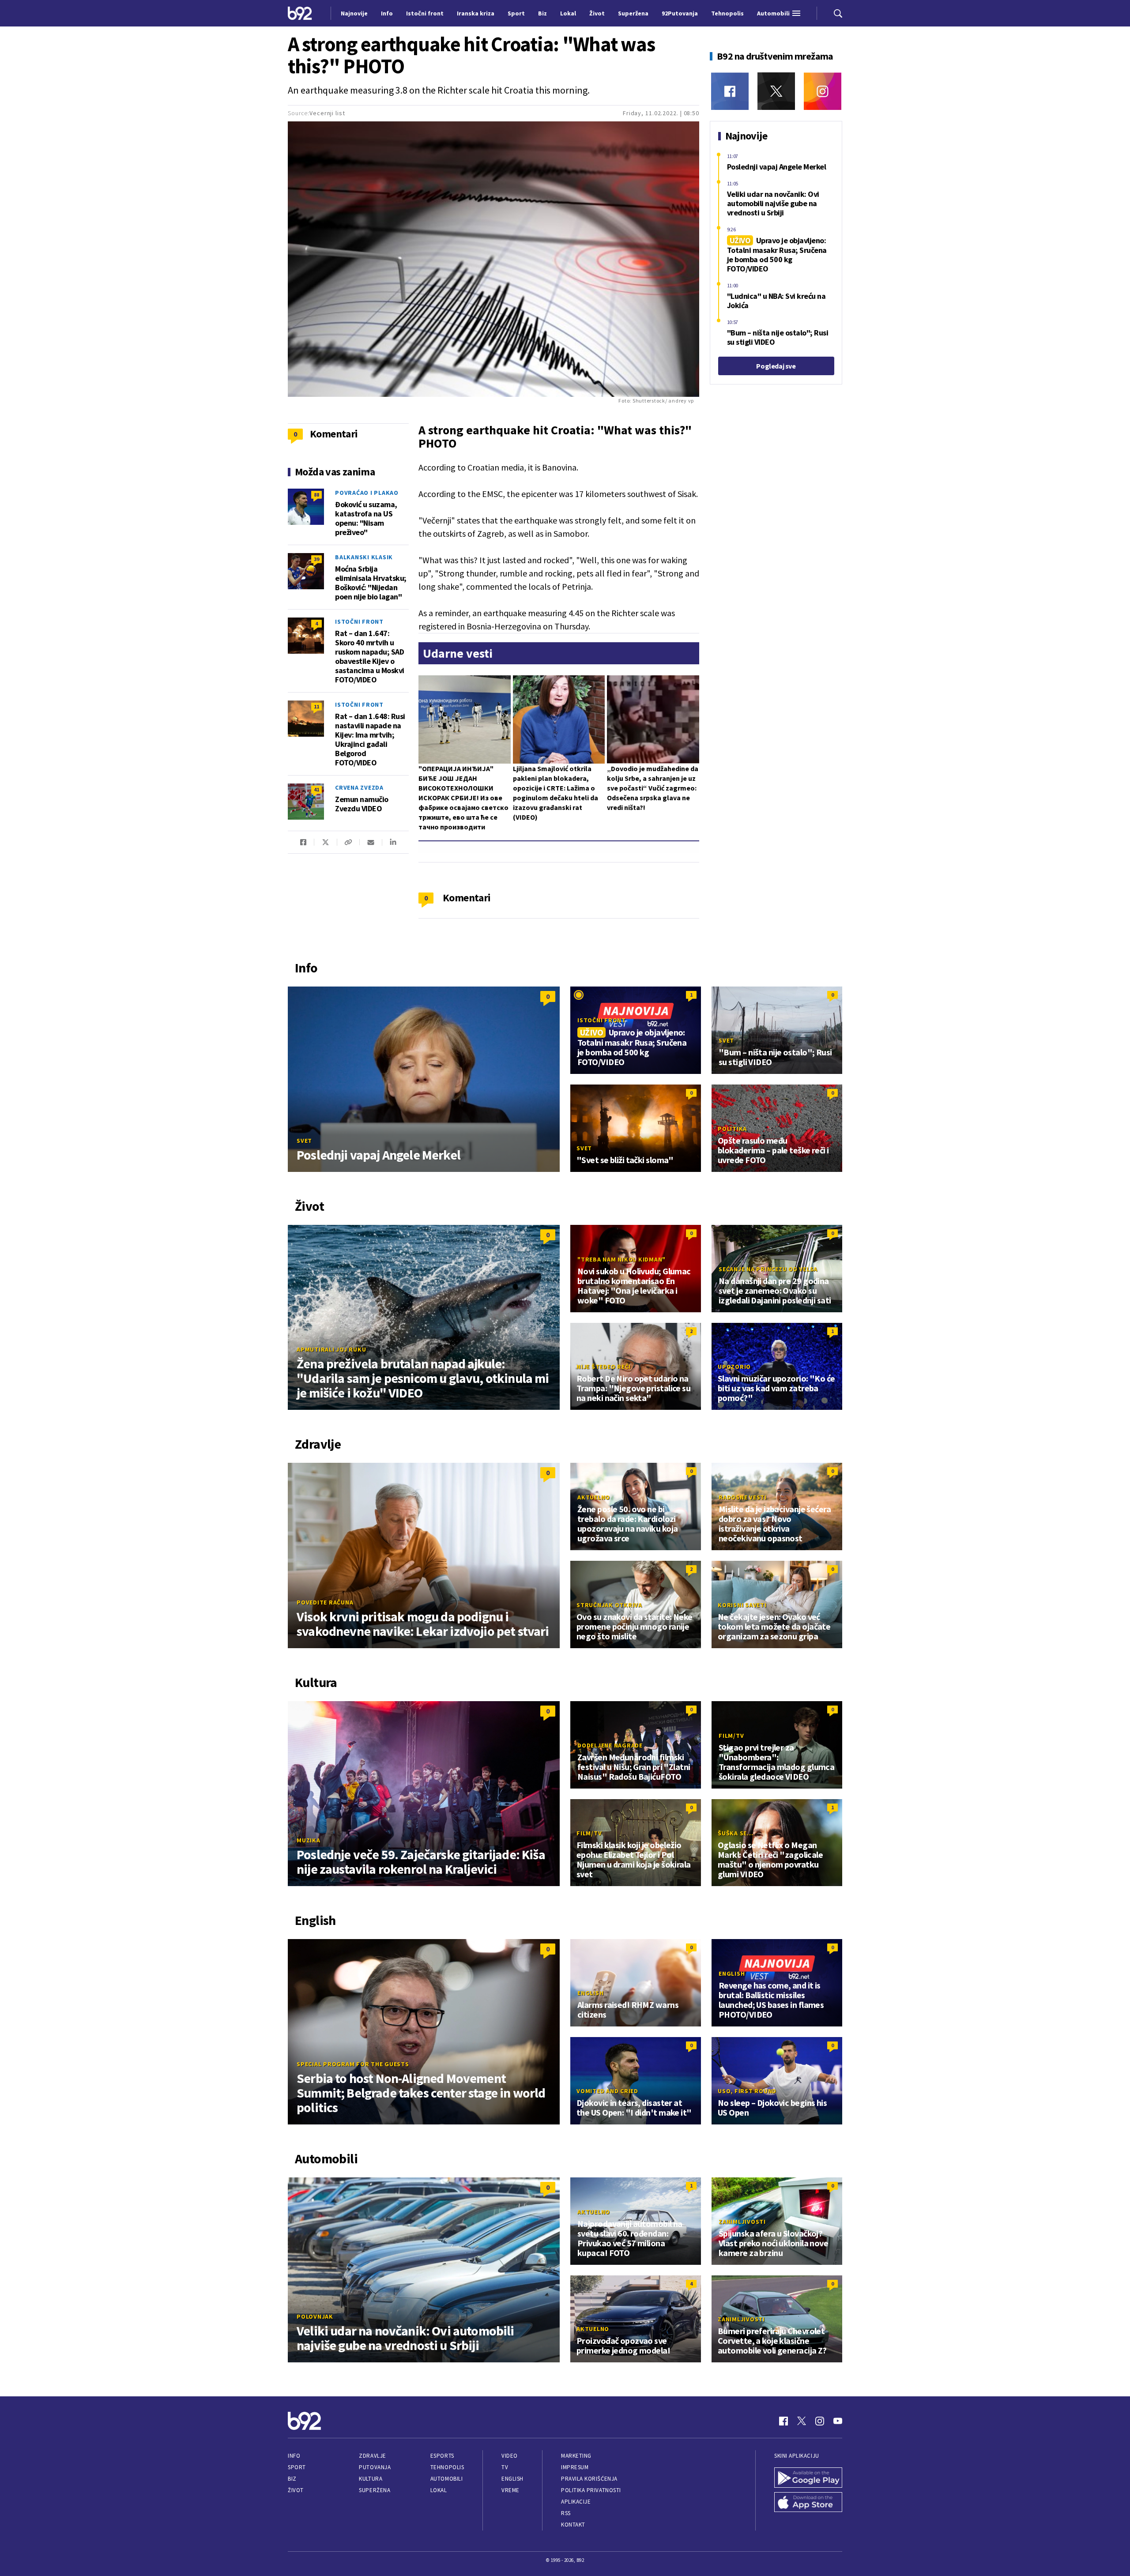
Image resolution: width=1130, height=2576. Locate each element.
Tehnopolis (447, 2467)
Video (510, 2456)
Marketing (576, 2456)
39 (316, 559)
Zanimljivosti (742, 2222)
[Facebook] (730, 91)
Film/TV (731, 1736)
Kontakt (573, 2525)
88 (316, 495)
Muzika (309, 1840)
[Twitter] (776, 91)
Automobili (446, 2479)
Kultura (371, 2479)
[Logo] (300, 13)
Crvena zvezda (359, 787)
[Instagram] (823, 91)
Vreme (510, 2490)
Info (294, 2456)
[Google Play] (808, 2478)
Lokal (439, 2490)
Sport (297, 2467)
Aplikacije (576, 2502)
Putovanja (375, 2467)
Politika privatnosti (591, 2490)
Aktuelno (594, 1497)
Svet (304, 1141)
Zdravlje (372, 2456)
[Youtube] (838, 2421)
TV (505, 2467)
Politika (732, 1129)
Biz (292, 2479)
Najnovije (354, 13)
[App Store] (808, 2502)
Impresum (575, 2467)
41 (316, 789)
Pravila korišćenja (589, 2479)
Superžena (375, 2490)
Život (296, 2490)
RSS (566, 2513)
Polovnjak (315, 2316)
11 (316, 706)
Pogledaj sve (776, 366)
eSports (442, 2456)
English (590, 1993)
